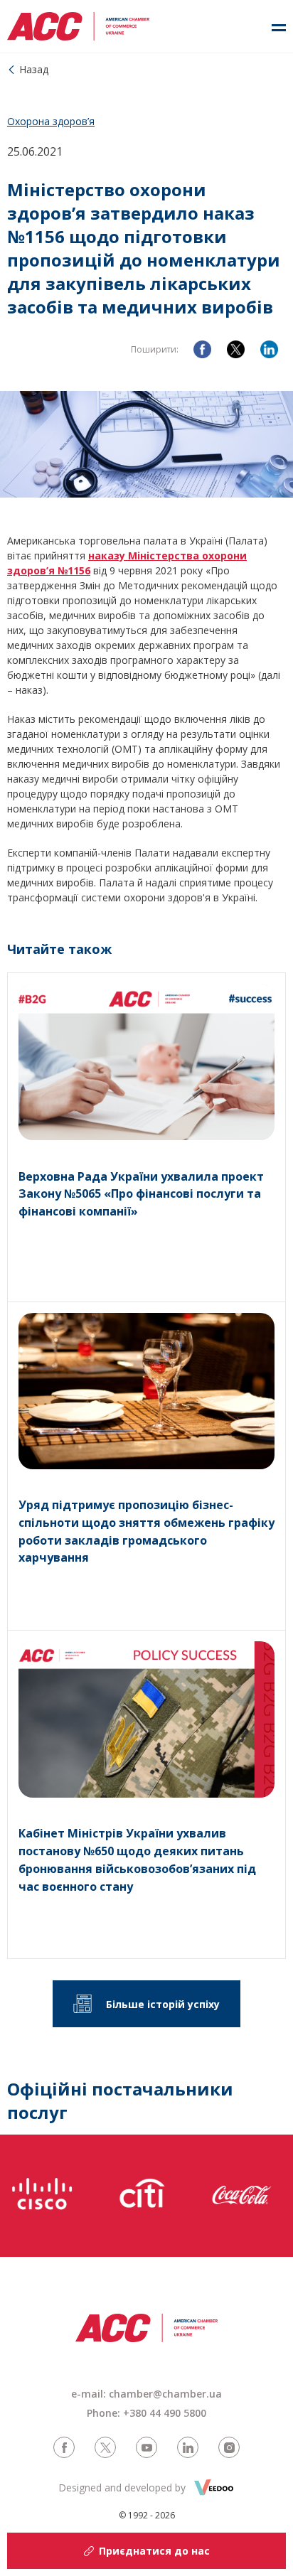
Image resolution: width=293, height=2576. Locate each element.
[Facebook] (202, 349)
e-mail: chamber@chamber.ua (146, 2394)
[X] (236, 349)
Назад (34, 69)
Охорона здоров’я (51, 121)
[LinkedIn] (269, 349)
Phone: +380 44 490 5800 (146, 2413)
